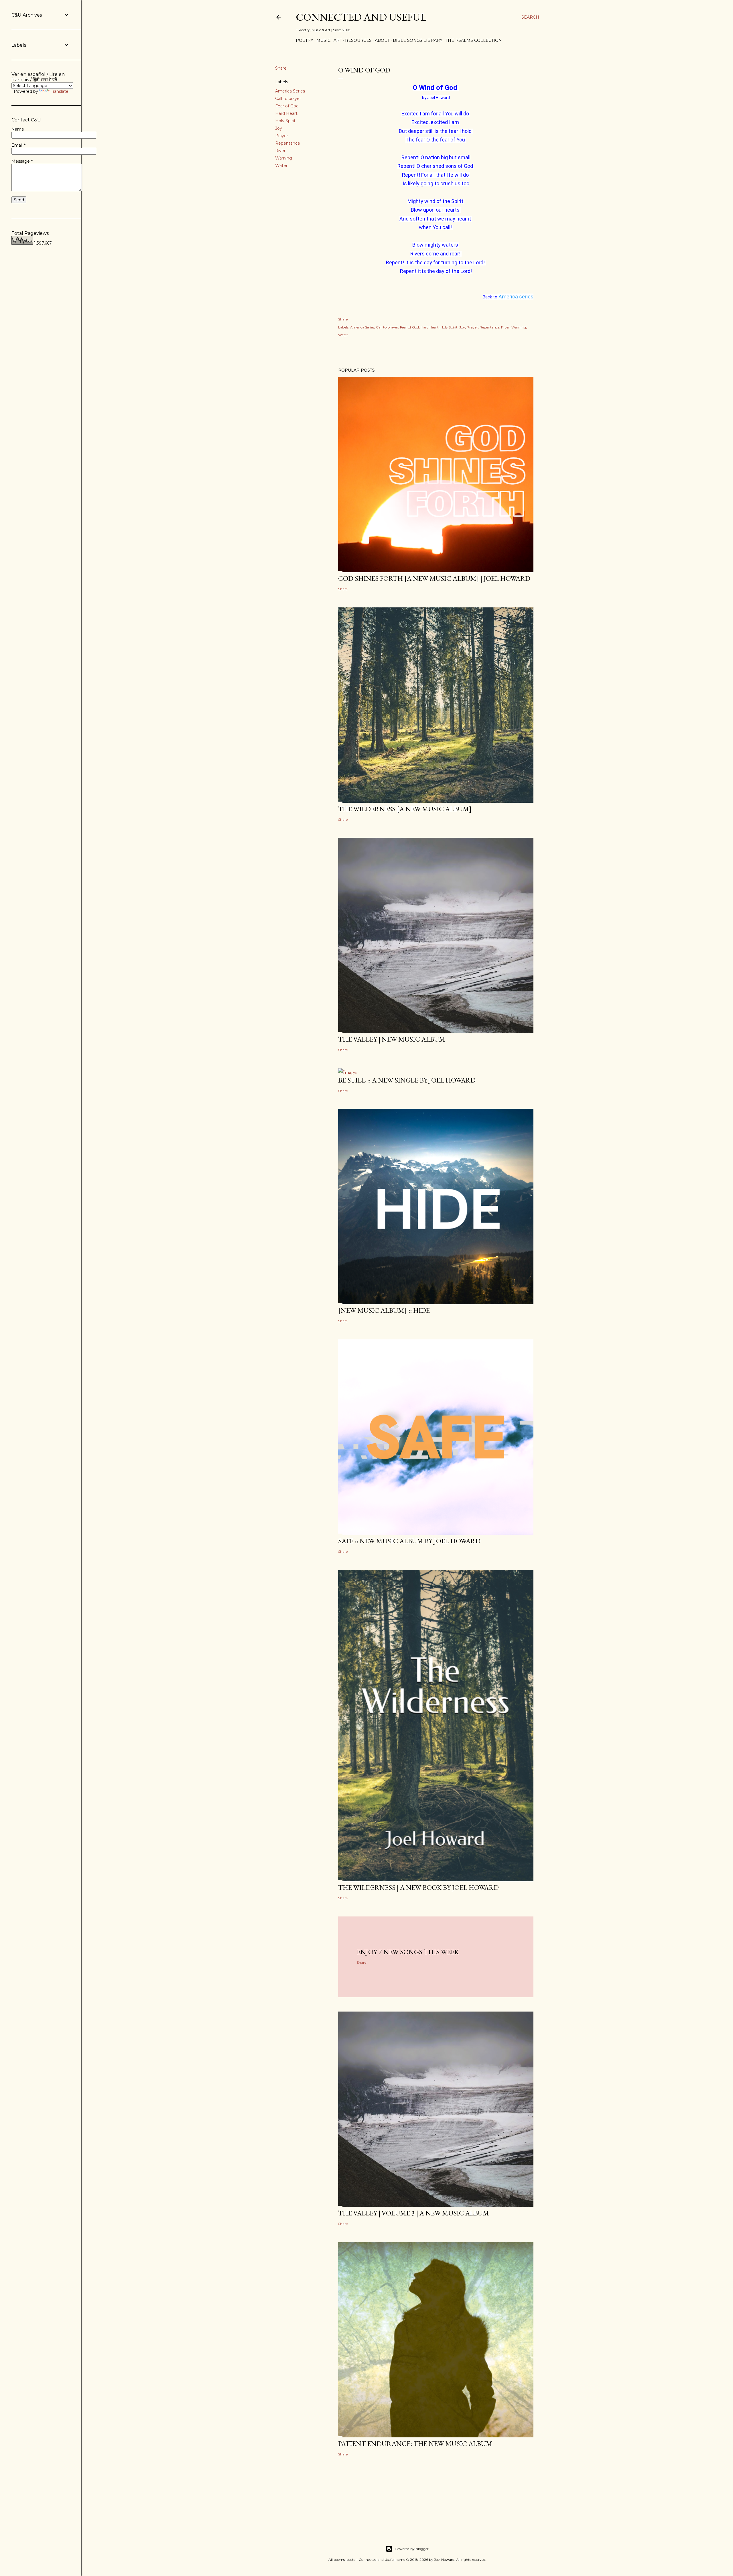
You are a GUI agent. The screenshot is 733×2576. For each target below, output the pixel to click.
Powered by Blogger (412, 2549)
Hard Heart (286, 113)
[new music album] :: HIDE (384, 1310)
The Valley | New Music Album (392, 1039)
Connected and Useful (361, 17)
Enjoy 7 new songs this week (408, 1952)
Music (323, 40)
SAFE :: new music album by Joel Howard (409, 1541)
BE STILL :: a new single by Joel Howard (407, 1080)
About (382, 40)
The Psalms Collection (474, 40)
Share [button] (281, 68)
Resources (358, 40)
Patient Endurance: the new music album (415, 2444)
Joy (279, 128)
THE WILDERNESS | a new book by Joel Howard (418, 1887)
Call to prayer (288, 99)
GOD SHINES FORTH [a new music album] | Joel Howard (434, 578)
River (280, 151)
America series (516, 297)
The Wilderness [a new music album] (405, 809)
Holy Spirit (285, 121)
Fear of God (287, 106)
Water (281, 166)
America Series (290, 91)
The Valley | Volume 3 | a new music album (414, 2213)
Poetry (305, 40)
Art (338, 40)
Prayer (282, 136)
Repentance (288, 143)
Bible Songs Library (418, 40)
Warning (284, 158)
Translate (60, 91)
